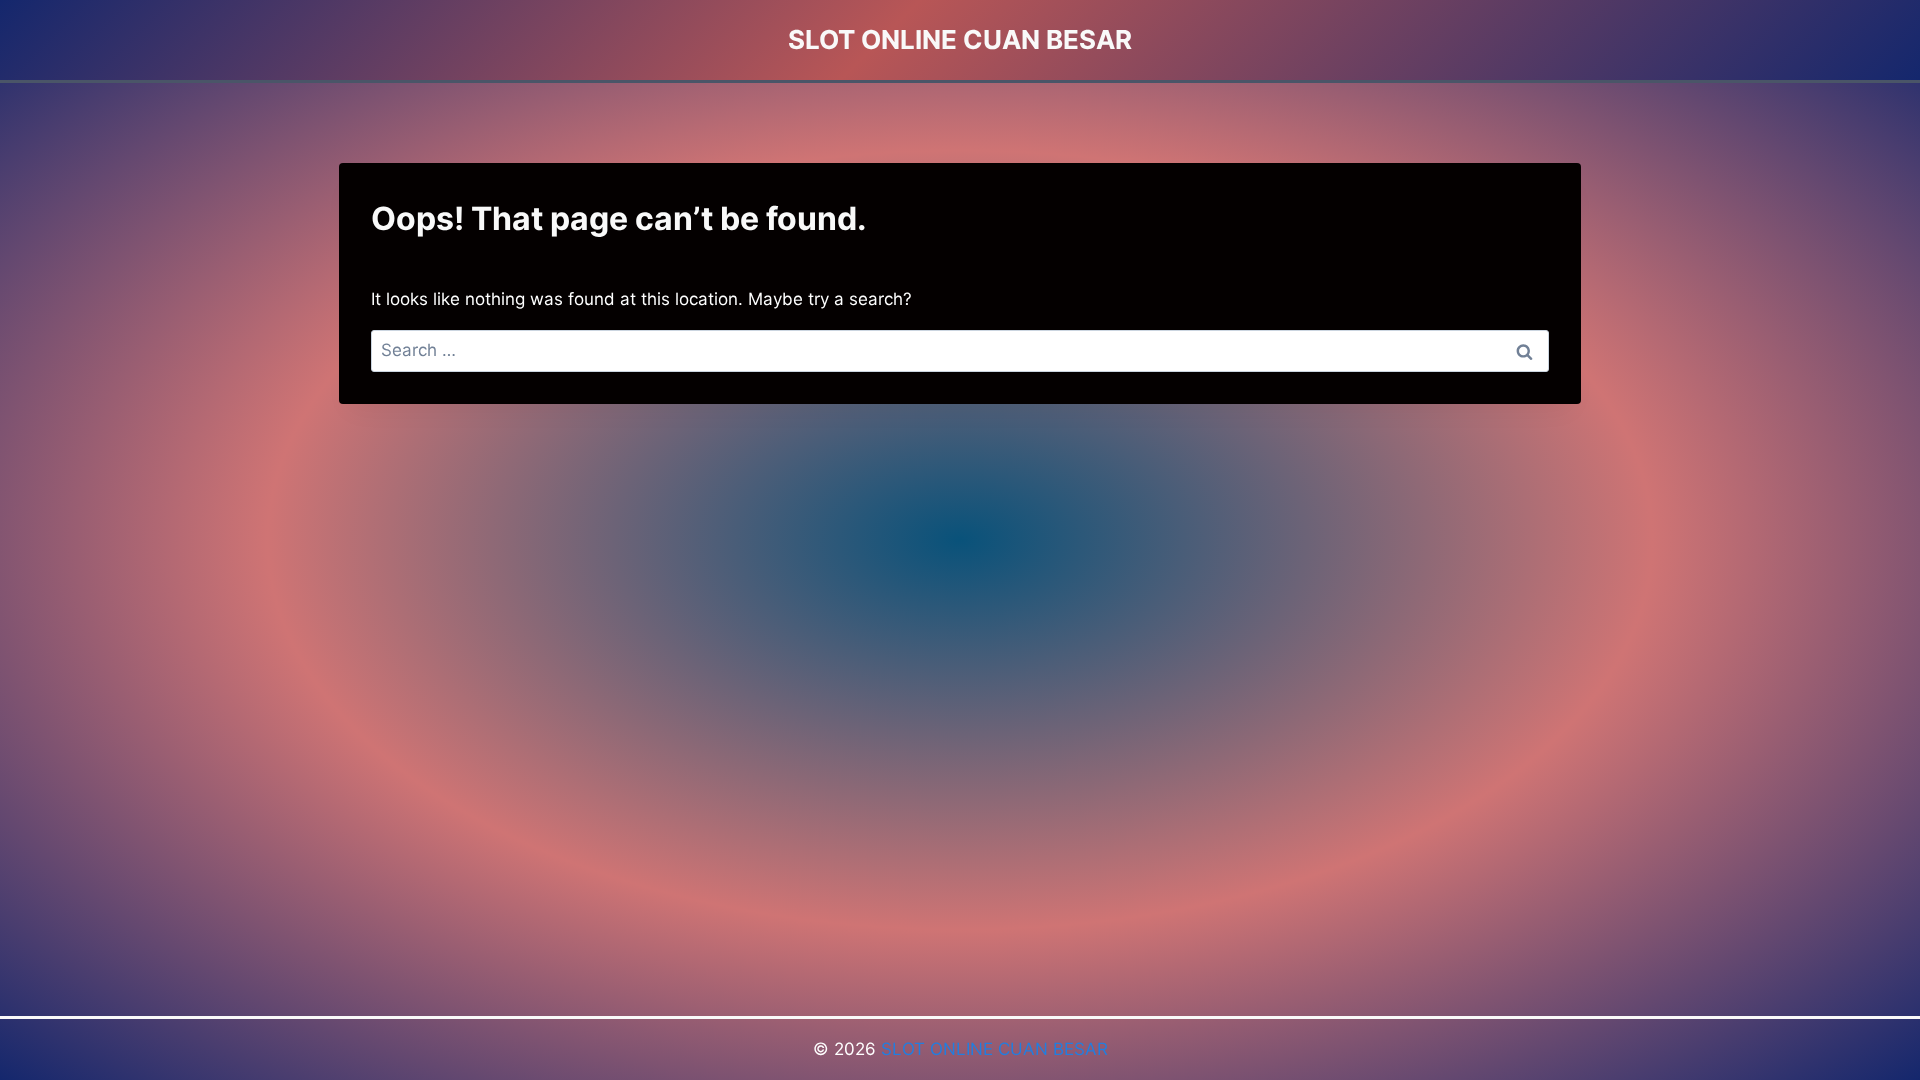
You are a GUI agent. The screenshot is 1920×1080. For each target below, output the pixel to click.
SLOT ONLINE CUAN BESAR (994, 1049)
